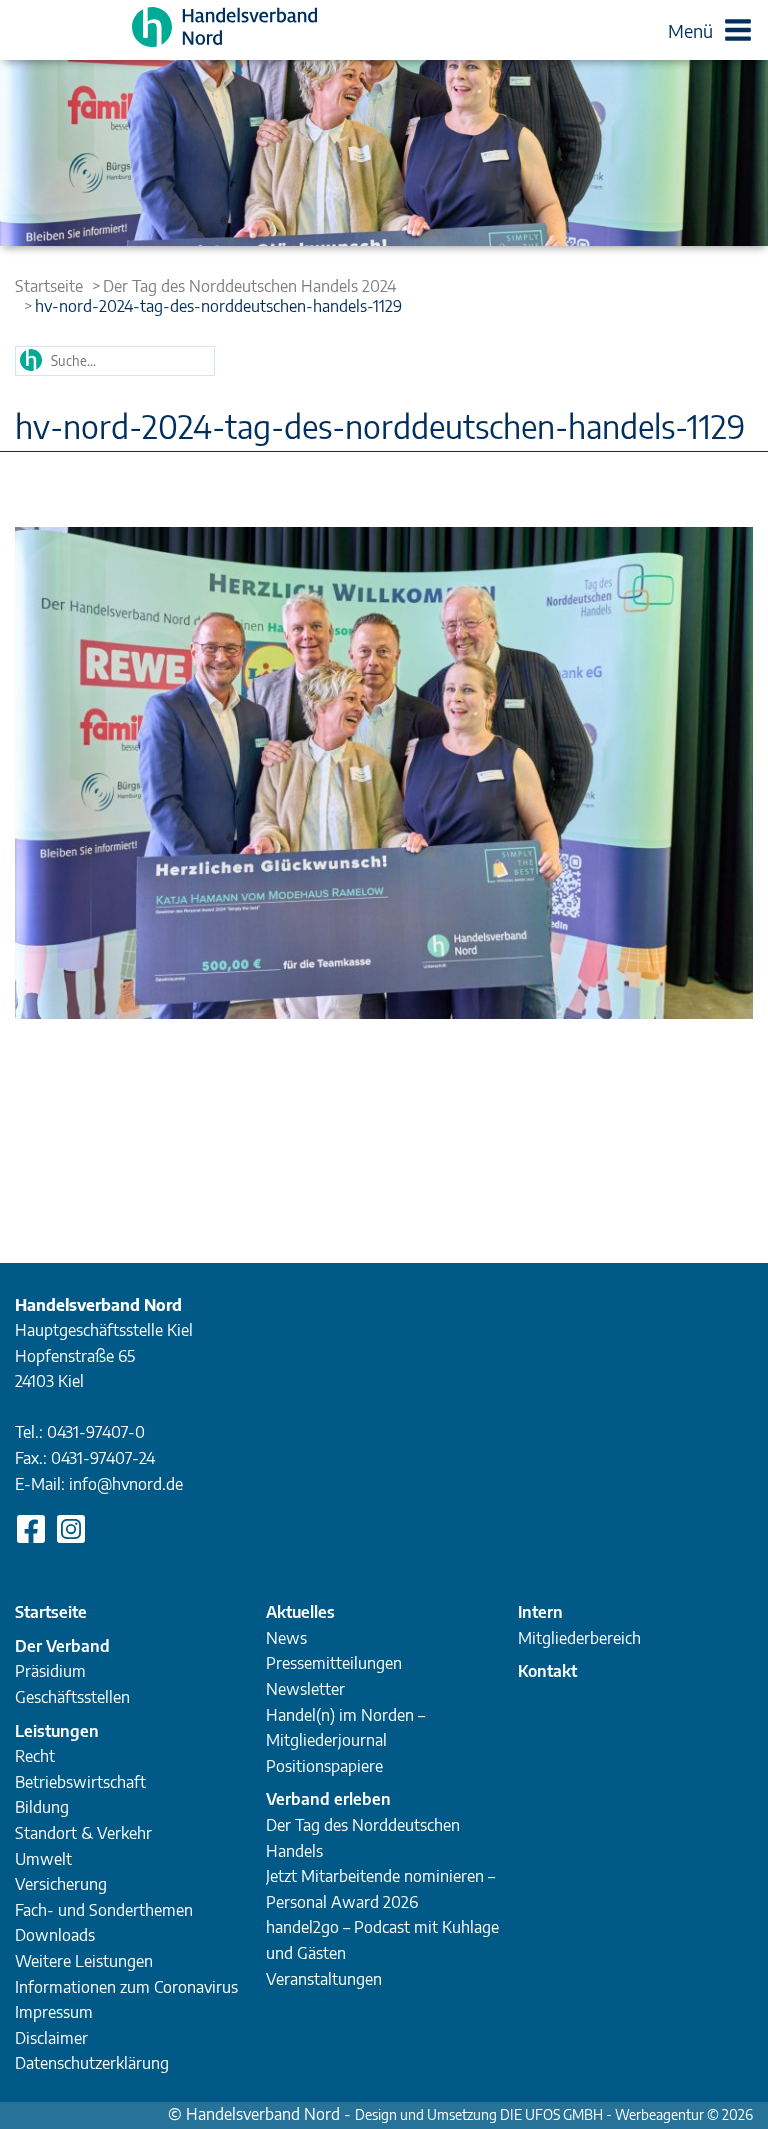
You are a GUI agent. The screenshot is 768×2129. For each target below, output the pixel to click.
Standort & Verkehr (83, 1833)
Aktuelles (300, 1612)
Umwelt (43, 1859)
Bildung (42, 1807)
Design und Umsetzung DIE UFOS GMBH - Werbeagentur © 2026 (554, 2114)
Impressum (54, 2012)
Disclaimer (51, 2038)
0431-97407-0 (96, 1432)
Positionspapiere (324, 1766)
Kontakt (547, 1671)
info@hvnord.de (126, 1484)
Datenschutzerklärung (92, 2063)
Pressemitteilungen (334, 1663)
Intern (540, 1612)
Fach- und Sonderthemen (104, 1910)
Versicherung (61, 1884)
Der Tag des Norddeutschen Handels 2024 (249, 286)
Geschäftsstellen (72, 1697)
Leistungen (57, 1731)
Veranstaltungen (324, 1979)
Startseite (49, 286)
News (286, 1638)
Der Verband (62, 1646)
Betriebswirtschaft (80, 1782)
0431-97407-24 (103, 1458)
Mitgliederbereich (579, 1638)
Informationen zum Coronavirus (126, 1987)
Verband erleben (328, 1799)
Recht (35, 1756)
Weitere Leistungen (84, 1961)
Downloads (55, 1935)
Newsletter (305, 1689)
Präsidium (50, 1671)
